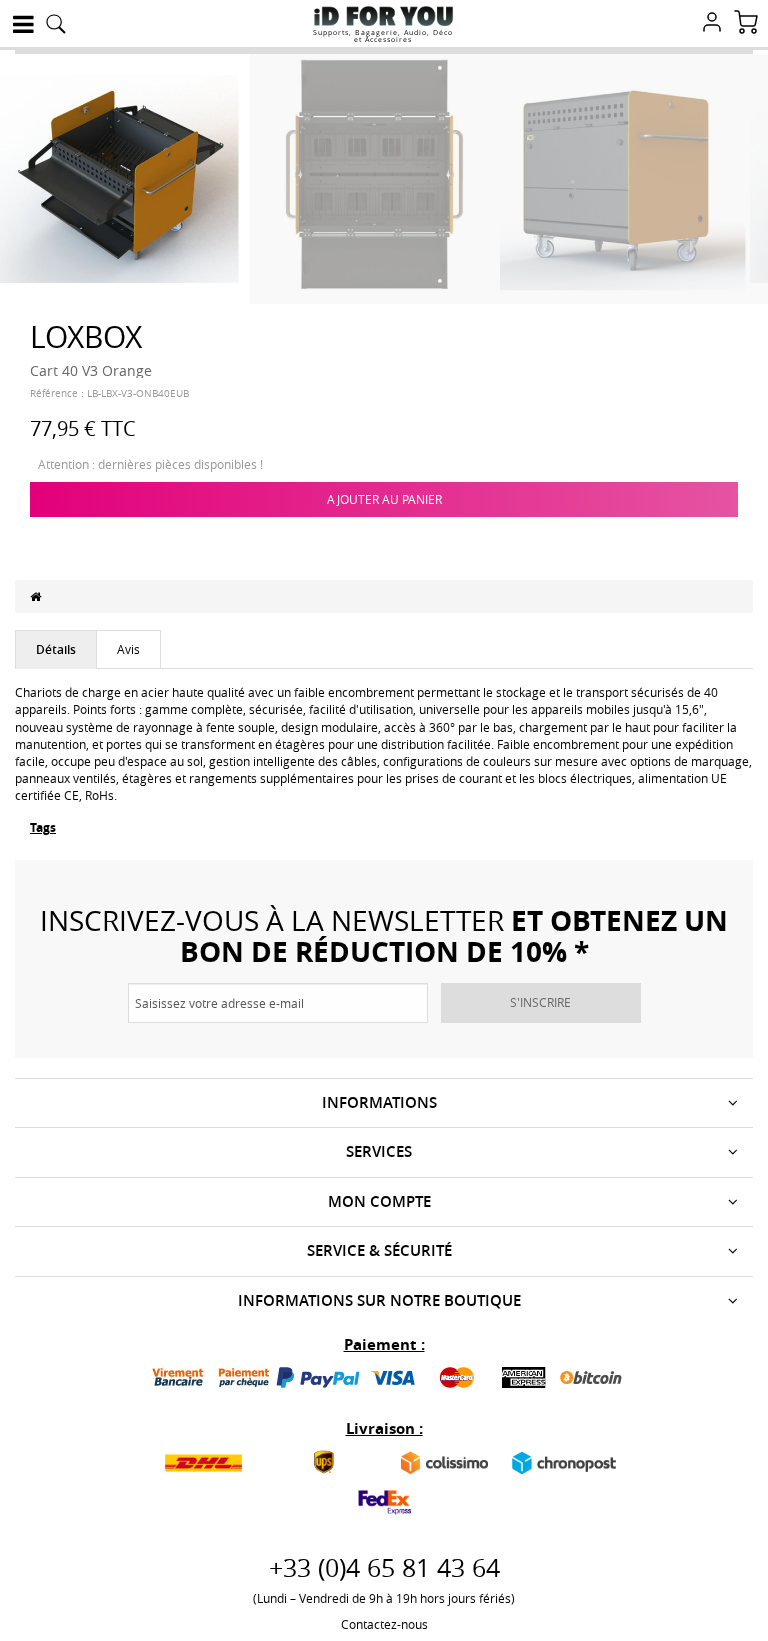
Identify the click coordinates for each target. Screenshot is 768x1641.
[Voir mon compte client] (712, 24)
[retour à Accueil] (35, 596)
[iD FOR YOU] (383, 16)
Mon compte (379, 1201)
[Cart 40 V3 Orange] (125, 177)
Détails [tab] (56, 649)
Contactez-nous (384, 1624)
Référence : (57, 393)
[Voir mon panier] (746, 24)
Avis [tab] (128, 649)
